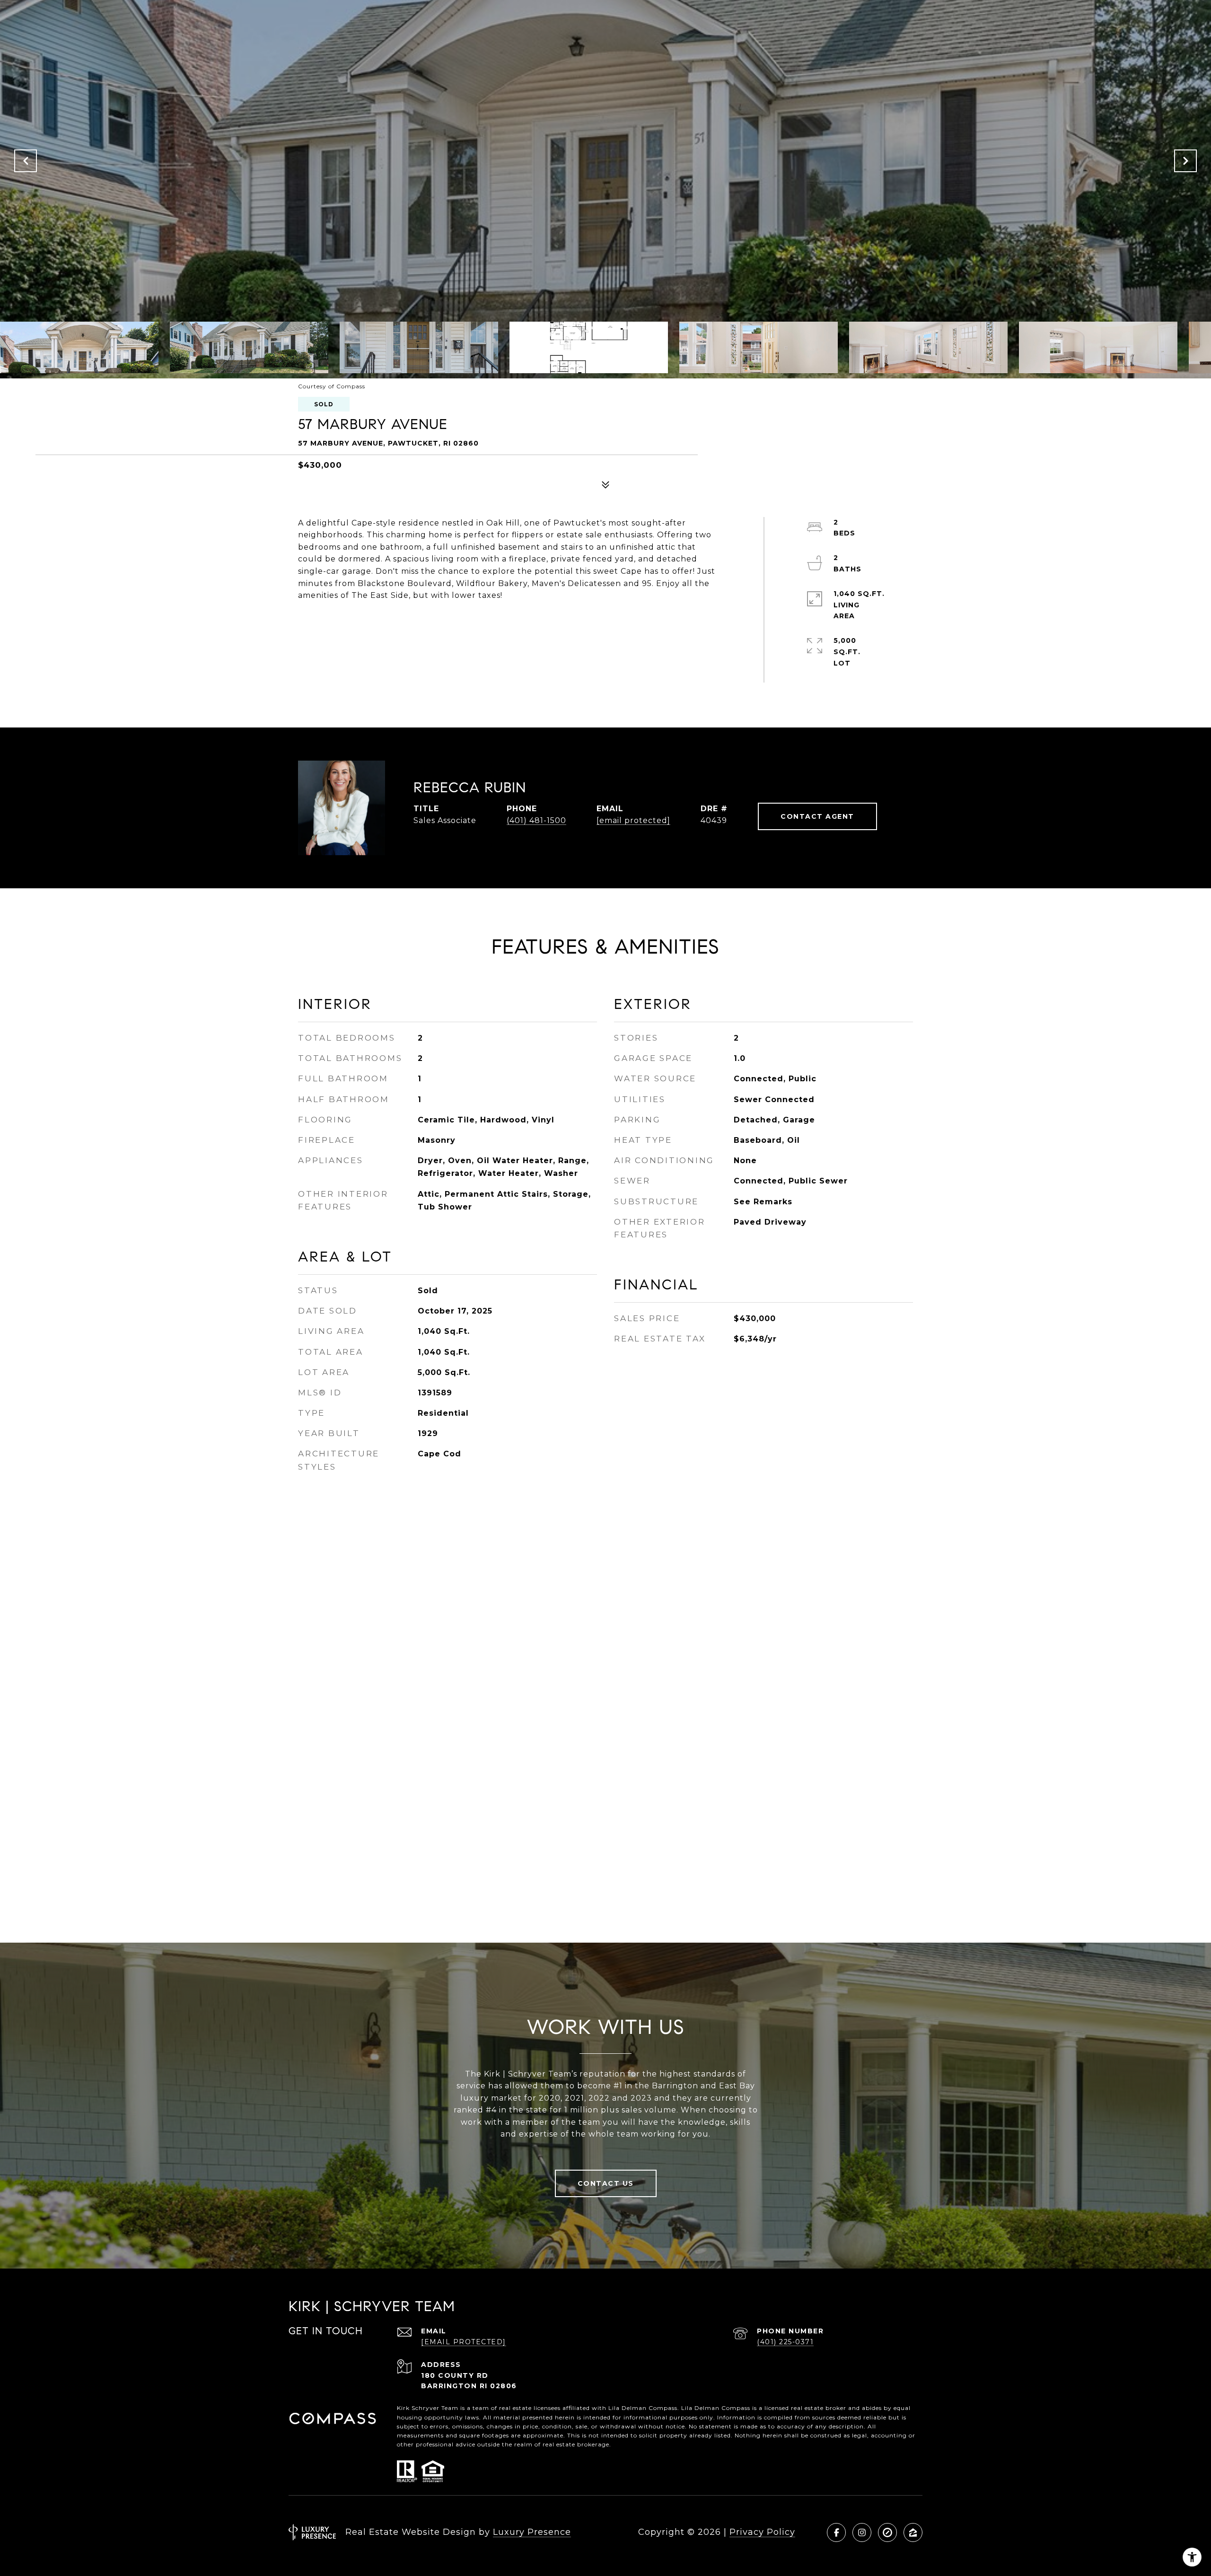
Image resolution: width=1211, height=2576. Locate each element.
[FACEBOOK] (836, 2532)
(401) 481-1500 (536, 820)
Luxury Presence (532, 2532)
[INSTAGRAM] (862, 2532)
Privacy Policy (762, 2532)
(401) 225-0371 (785, 2342)
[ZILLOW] (913, 2532)
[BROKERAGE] (887, 2532)
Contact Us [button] (606, 2183)
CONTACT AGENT (817, 816)
